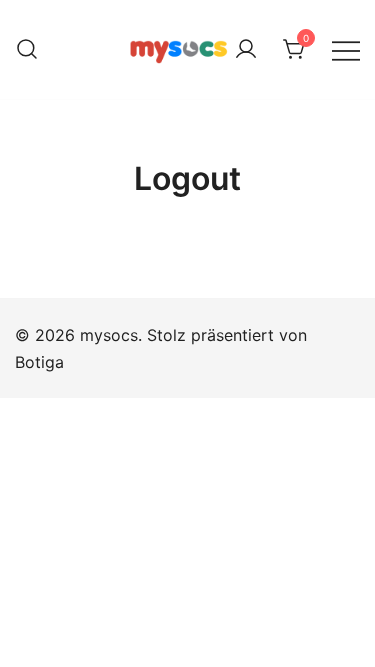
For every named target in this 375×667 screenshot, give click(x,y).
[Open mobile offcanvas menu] (346, 49)
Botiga (39, 362)
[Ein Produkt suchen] (27, 50)
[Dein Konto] (246, 50)
